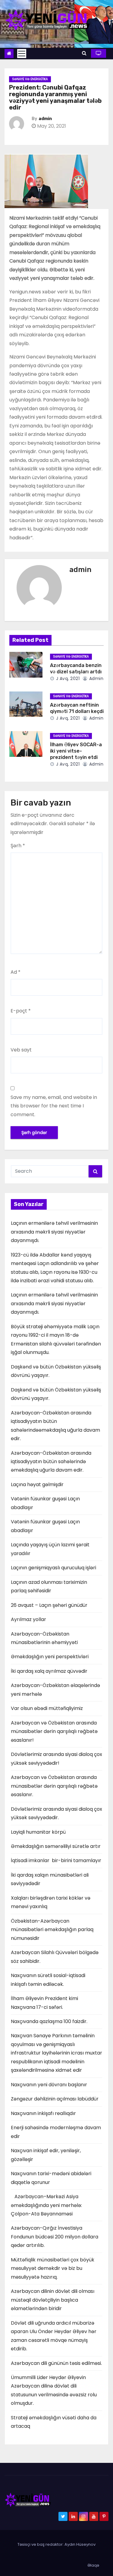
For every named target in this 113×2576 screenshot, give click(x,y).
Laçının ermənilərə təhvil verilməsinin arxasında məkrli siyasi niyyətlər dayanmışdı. (54, 1232)
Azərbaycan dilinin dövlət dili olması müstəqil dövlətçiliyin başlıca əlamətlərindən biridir (53, 2300)
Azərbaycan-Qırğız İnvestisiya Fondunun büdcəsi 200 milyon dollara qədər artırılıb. (55, 2237)
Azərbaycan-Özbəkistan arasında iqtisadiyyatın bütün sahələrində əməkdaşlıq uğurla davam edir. (51, 1462)
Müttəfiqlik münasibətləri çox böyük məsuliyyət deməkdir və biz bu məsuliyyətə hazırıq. (53, 2268)
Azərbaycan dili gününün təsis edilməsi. (56, 2363)
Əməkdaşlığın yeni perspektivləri (50, 1657)
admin (45, 119)
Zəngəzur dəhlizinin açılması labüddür (55, 2099)
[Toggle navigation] (22, 54)
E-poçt (21, 1011)
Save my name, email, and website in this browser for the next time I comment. (54, 1106)
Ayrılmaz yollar (28, 1619)
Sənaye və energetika (30, 79)
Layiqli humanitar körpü (38, 1832)
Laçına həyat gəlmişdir (37, 1484)
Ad (16, 972)
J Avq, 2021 (67, 678)
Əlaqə (93, 2565)
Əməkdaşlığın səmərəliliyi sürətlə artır (56, 1846)
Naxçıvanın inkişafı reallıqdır (43, 2113)
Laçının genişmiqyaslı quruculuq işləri (53, 1568)
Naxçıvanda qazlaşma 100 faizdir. (49, 2021)
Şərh (18, 846)
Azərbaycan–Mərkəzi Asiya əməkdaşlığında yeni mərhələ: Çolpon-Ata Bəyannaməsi (46, 2205)
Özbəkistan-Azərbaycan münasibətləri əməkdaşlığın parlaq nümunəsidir (52, 1930)
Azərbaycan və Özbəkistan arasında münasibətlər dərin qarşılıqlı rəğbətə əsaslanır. (54, 1786)
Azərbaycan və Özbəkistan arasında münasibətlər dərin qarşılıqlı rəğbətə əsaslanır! (54, 1731)
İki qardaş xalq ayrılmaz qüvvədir (49, 1671)
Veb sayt (21, 1050)
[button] (84, 53)
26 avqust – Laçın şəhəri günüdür (49, 1605)
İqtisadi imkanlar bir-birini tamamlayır (56, 1860)
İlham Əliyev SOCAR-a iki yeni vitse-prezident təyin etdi (76, 751)
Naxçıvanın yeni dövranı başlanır (49, 2085)
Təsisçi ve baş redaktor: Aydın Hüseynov (56, 2544)
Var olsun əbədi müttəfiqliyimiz (47, 1708)
